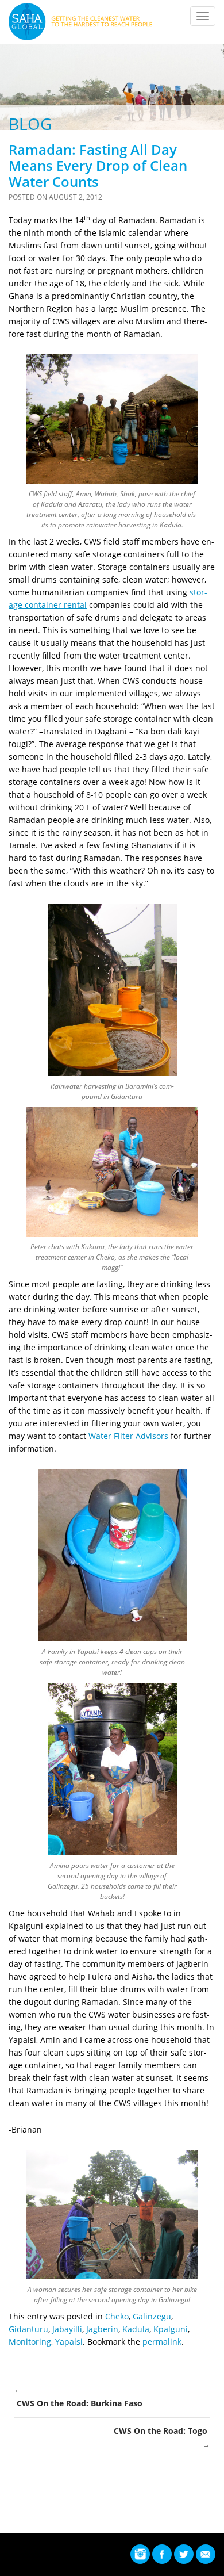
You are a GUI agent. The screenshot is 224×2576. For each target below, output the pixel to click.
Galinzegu (152, 2316)
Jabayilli (67, 2329)
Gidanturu (28, 2329)
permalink (162, 2342)
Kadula (136, 2329)
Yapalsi (69, 2342)
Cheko (117, 2316)
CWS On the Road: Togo (162, 2437)
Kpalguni (171, 2329)
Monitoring (30, 2342)
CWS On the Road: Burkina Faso (78, 2397)
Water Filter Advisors (128, 1436)
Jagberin (102, 2329)
